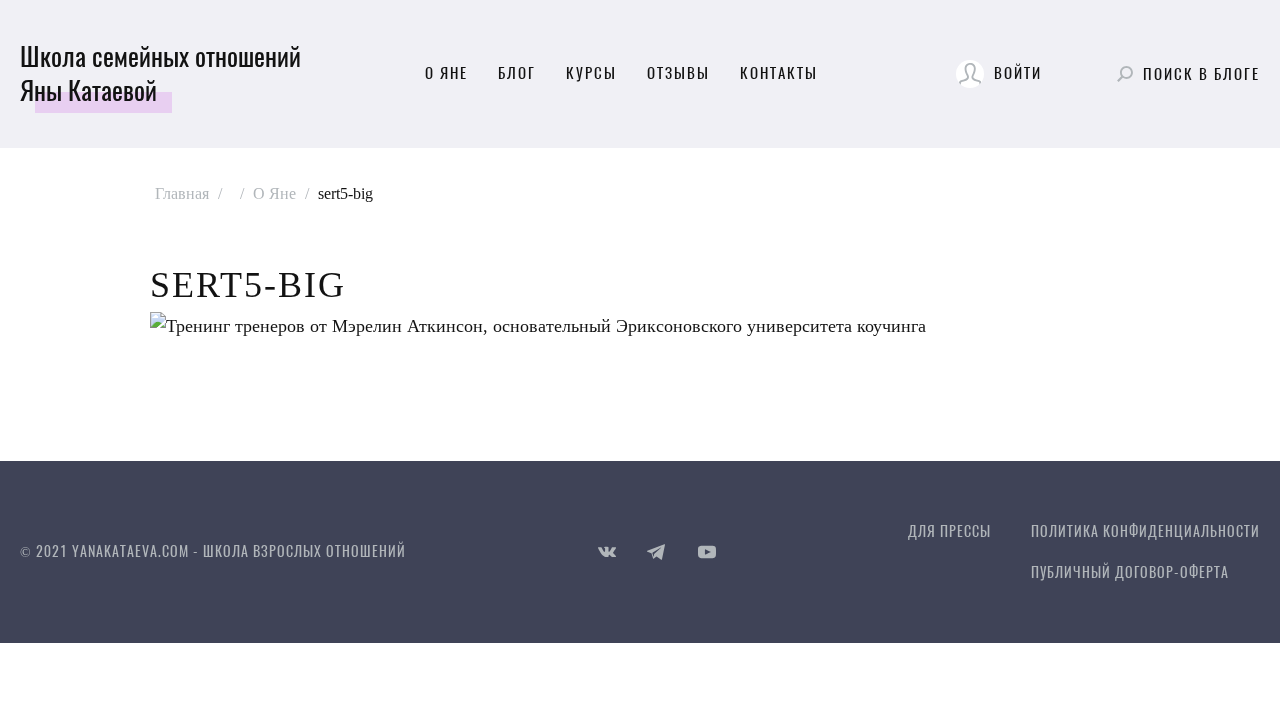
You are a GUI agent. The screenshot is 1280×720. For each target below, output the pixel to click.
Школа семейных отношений (160, 74)
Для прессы (949, 531)
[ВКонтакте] (607, 552)
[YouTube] (707, 552)
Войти (1018, 73)
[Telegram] (657, 552)
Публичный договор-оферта (1130, 572)
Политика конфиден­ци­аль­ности (1145, 531)
